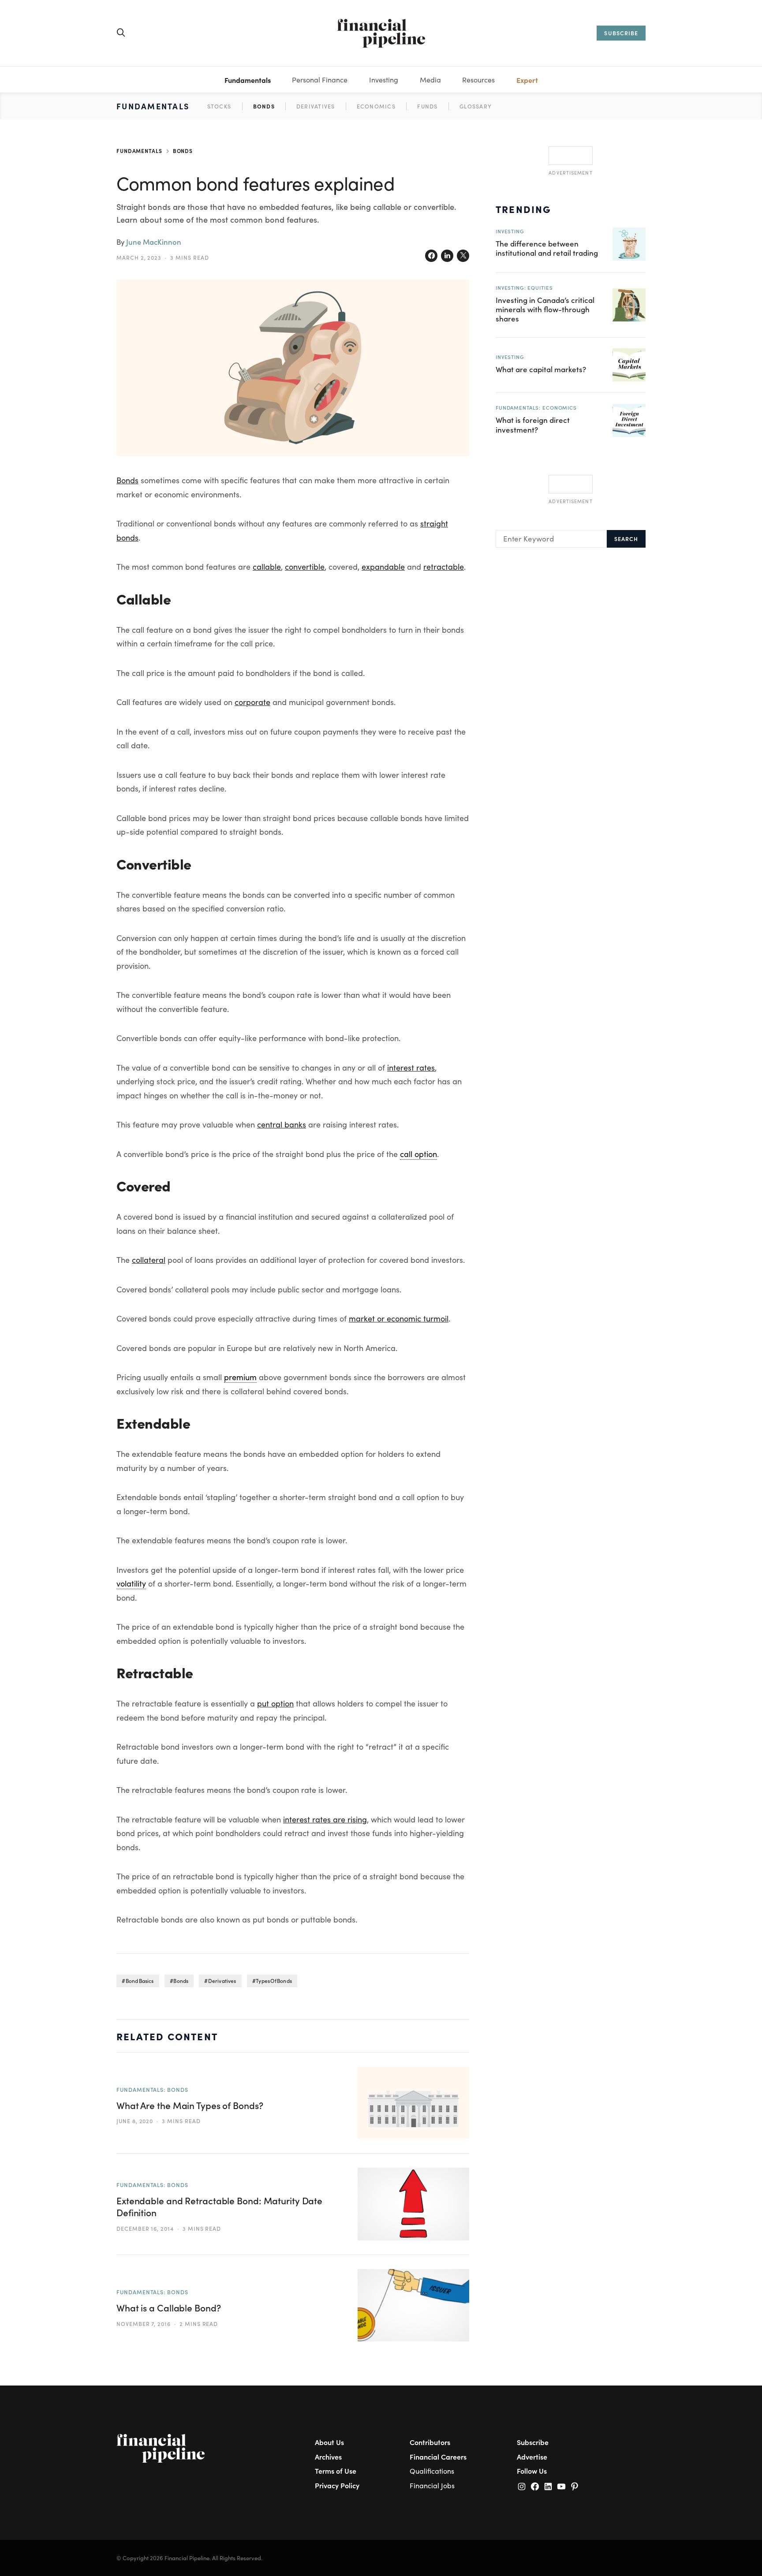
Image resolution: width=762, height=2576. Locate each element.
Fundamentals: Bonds (152, 2089)
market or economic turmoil (399, 1318)
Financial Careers (438, 2457)
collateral (149, 1260)
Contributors (430, 2442)
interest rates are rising (325, 1819)
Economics (376, 106)
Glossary (476, 106)
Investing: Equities (524, 287)
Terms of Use (336, 2471)
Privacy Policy (337, 2485)
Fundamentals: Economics (536, 407)
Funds (427, 106)
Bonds (264, 106)
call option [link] (418, 1154)
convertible (305, 567)
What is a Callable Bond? (168, 2308)
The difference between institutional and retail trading (547, 248)
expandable (383, 567)
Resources (478, 80)
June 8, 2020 (135, 2121)
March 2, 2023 (139, 257)
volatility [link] (131, 1583)
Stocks (219, 106)
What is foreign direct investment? (533, 424)
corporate (252, 702)
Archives (328, 2457)
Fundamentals (248, 80)
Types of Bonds (274, 1981)
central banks (282, 1124)
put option (275, 1703)
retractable (444, 567)
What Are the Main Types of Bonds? (190, 2105)
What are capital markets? (541, 369)
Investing (384, 80)
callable (267, 567)
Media (430, 80)
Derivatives (316, 106)
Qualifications (432, 2471)
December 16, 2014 (145, 2228)
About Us (329, 2442)
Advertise (532, 2457)
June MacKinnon (154, 242)
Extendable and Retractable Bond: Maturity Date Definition (219, 2206)
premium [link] (240, 1377)
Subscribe (533, 2442)
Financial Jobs (432, 2485)
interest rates (411, 1068)
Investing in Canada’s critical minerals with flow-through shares (545, 309)
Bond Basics (140, 1981)
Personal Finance (320, 80)
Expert (527, 80)
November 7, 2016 (144, 2324)
